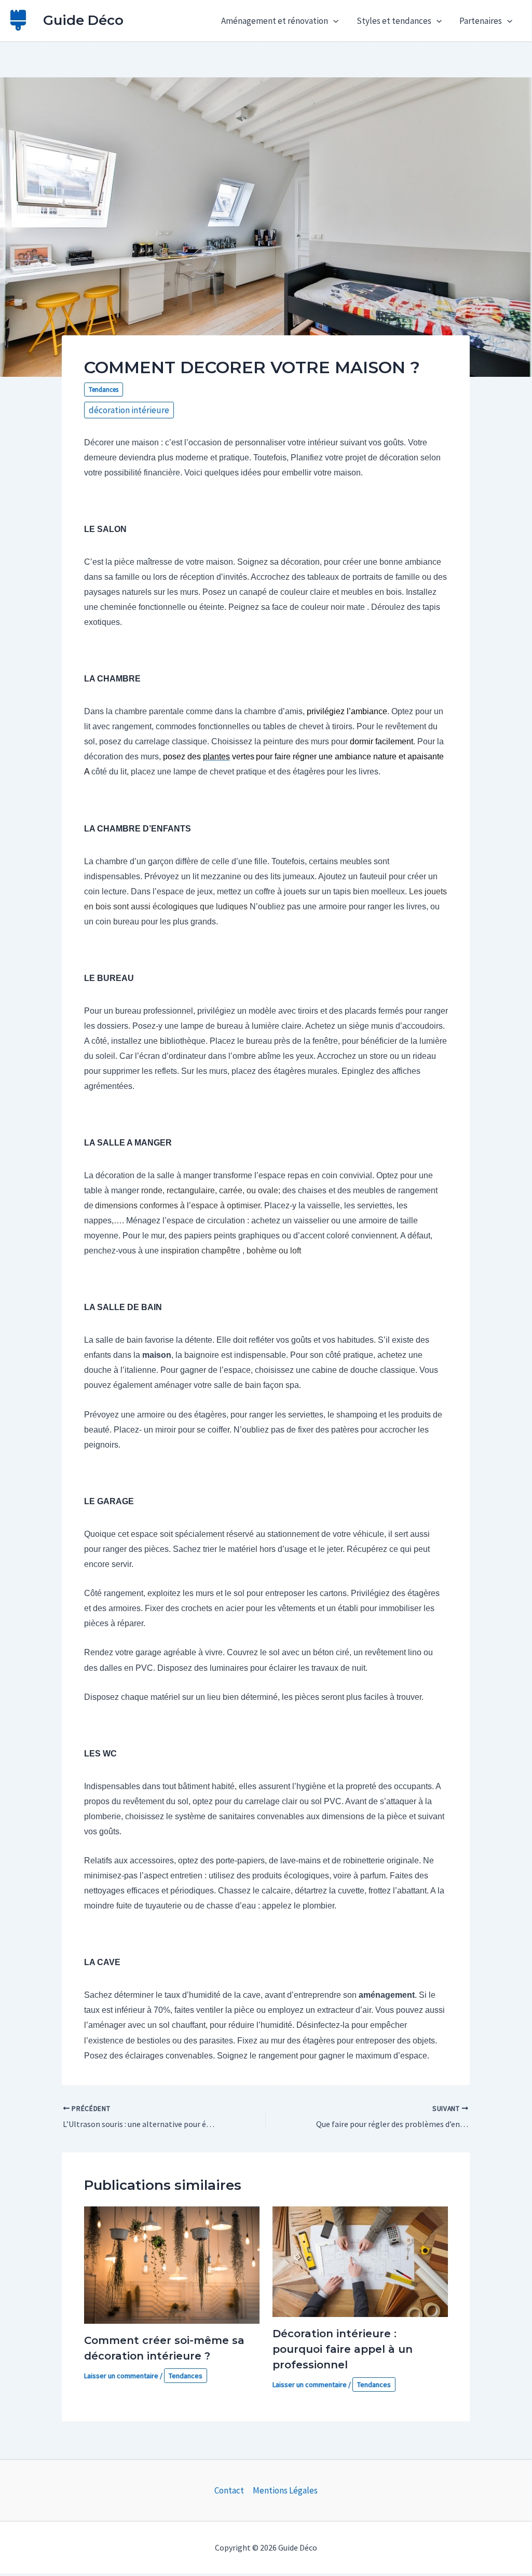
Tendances (104, 390)
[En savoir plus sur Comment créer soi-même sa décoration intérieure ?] (172, 2264)
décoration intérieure (129, 410)
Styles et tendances (394, 21)
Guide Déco (83, 20)
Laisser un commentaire (121, 2376)
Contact (229, 2490)
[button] (333, 21)
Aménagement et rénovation (275, 21)
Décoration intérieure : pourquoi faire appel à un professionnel (343, 2349)
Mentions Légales (285, 2490)
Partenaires (481, 21)
